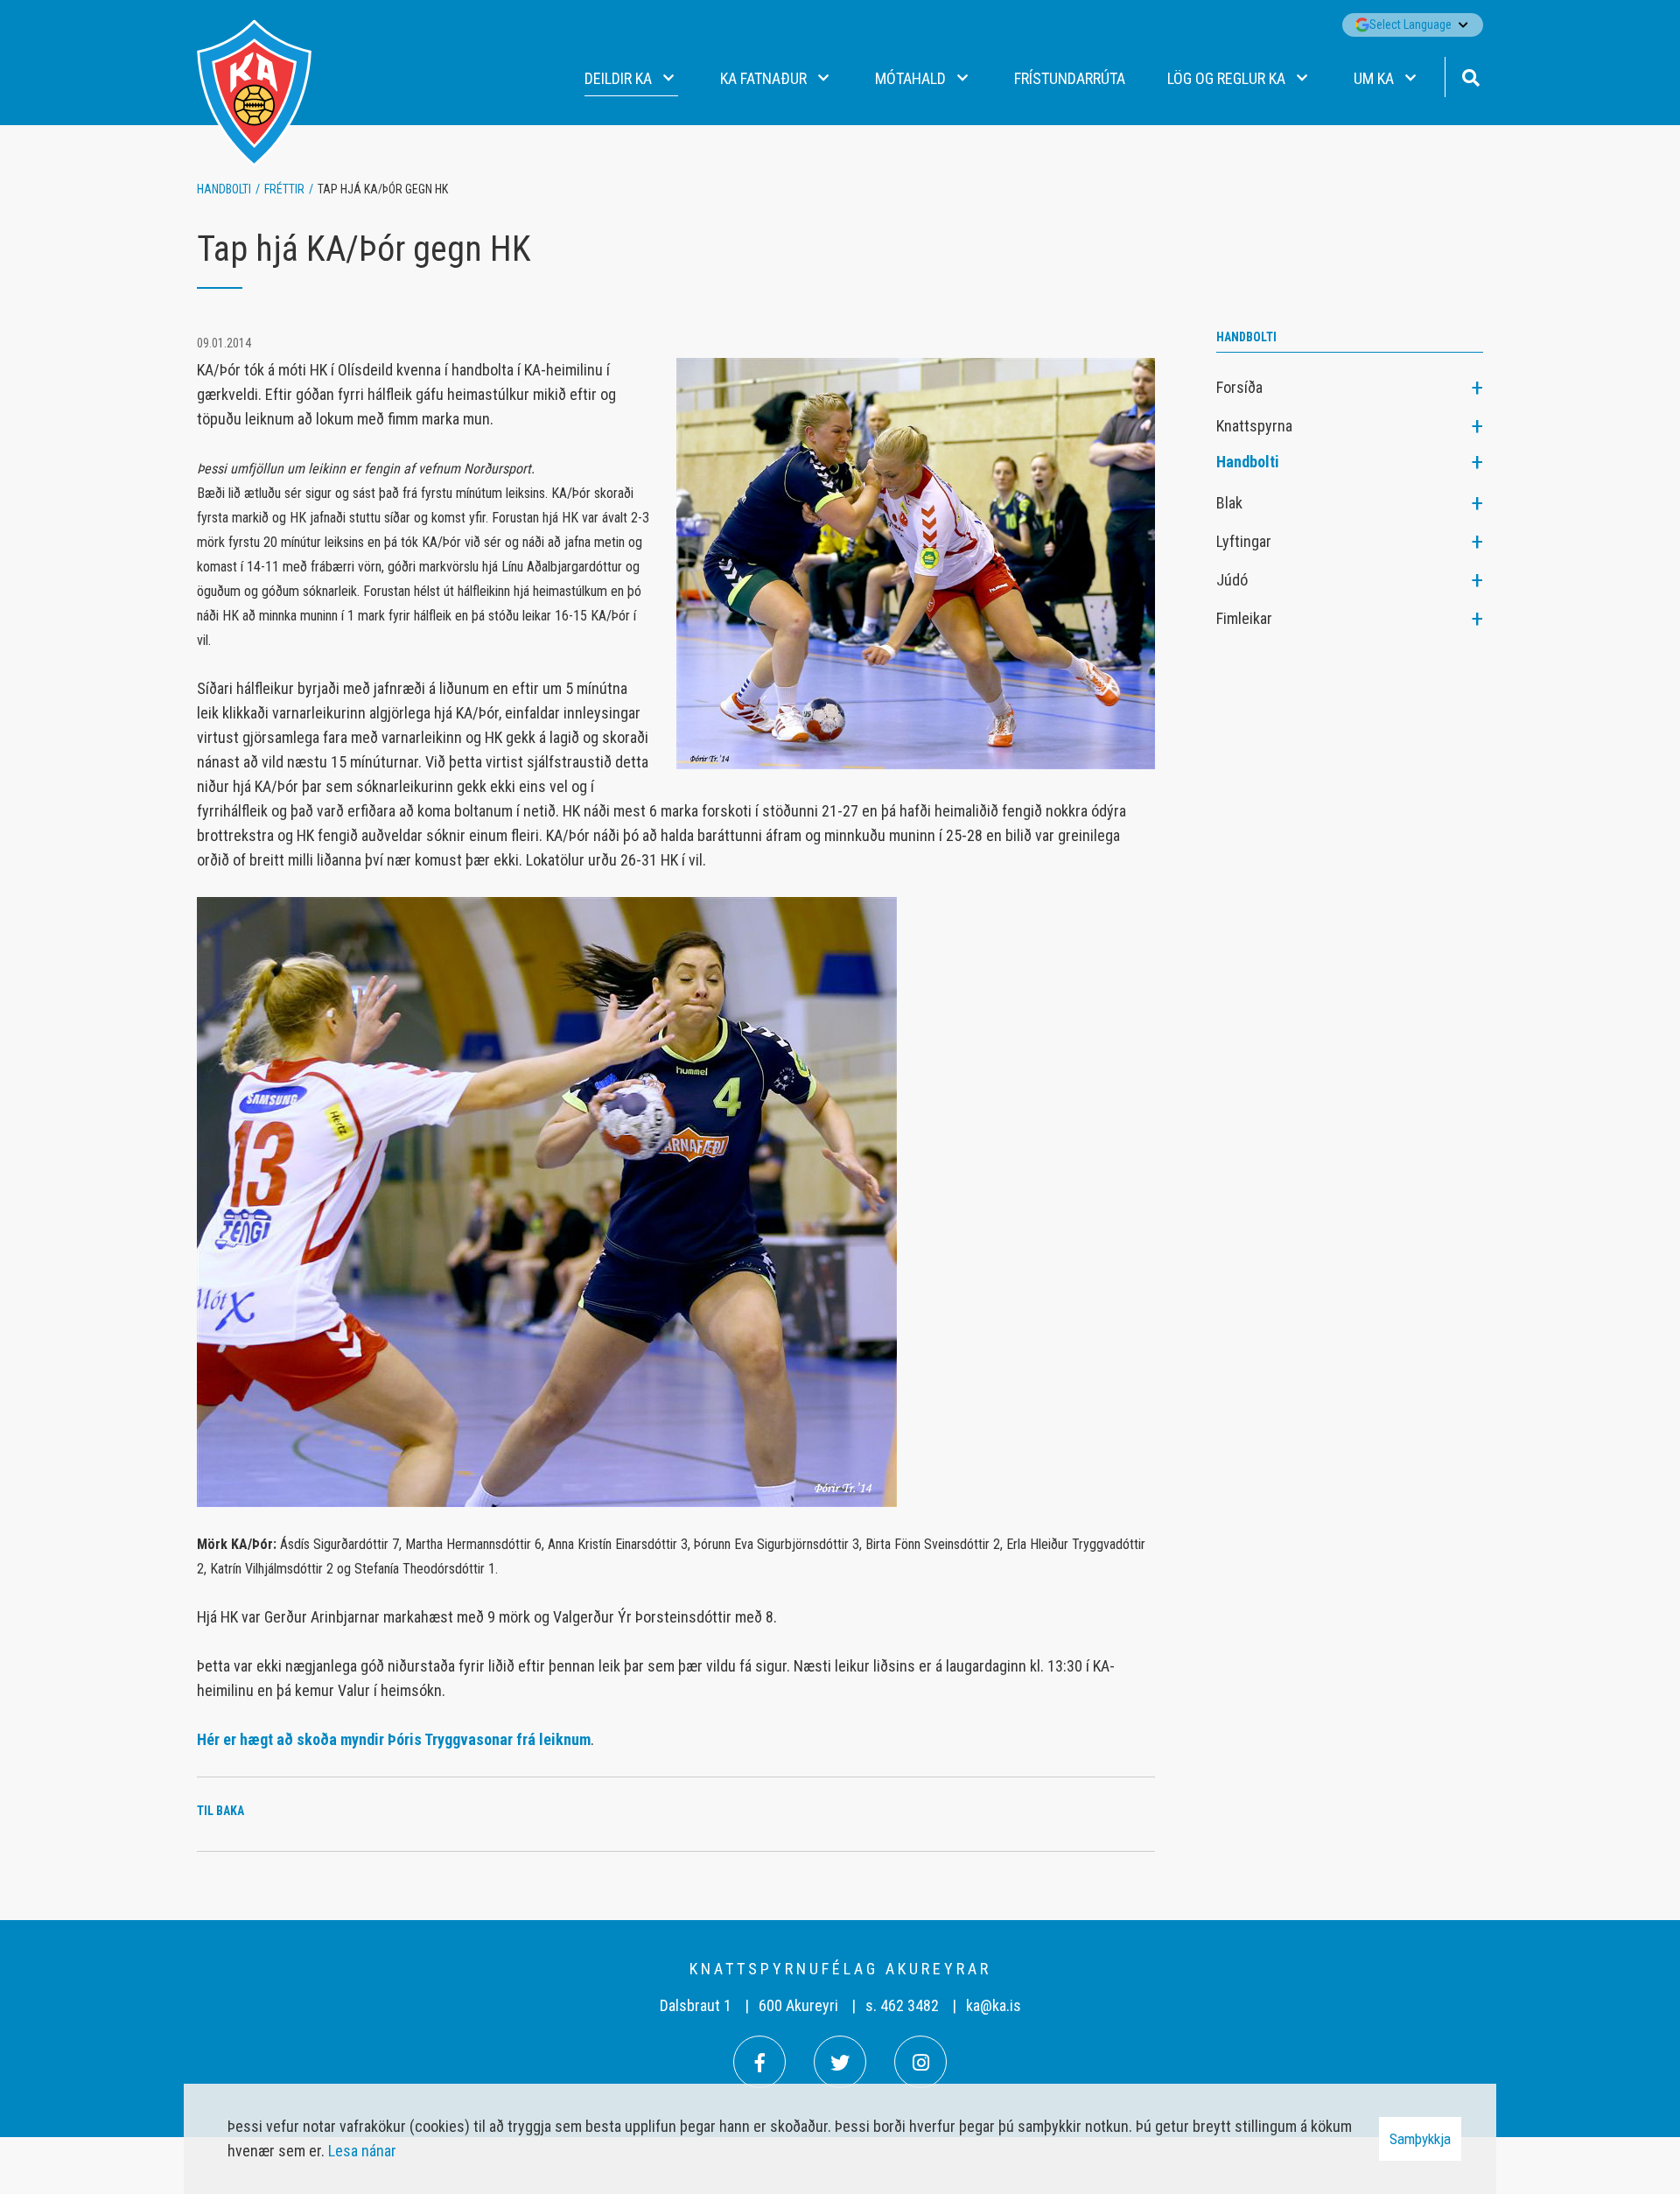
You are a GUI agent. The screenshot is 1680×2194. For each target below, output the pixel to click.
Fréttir (284, 189)
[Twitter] (840, 2062)
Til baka (220, 1811)
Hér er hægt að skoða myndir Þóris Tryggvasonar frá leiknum (394, 1739)
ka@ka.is (994, 2005)
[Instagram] (920, 2062)
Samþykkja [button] (1420, 2139)
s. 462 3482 (902, 2005)
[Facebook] (759, 2062)
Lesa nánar (362, 2151)
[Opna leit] (1470, 76)
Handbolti (224, 189)
